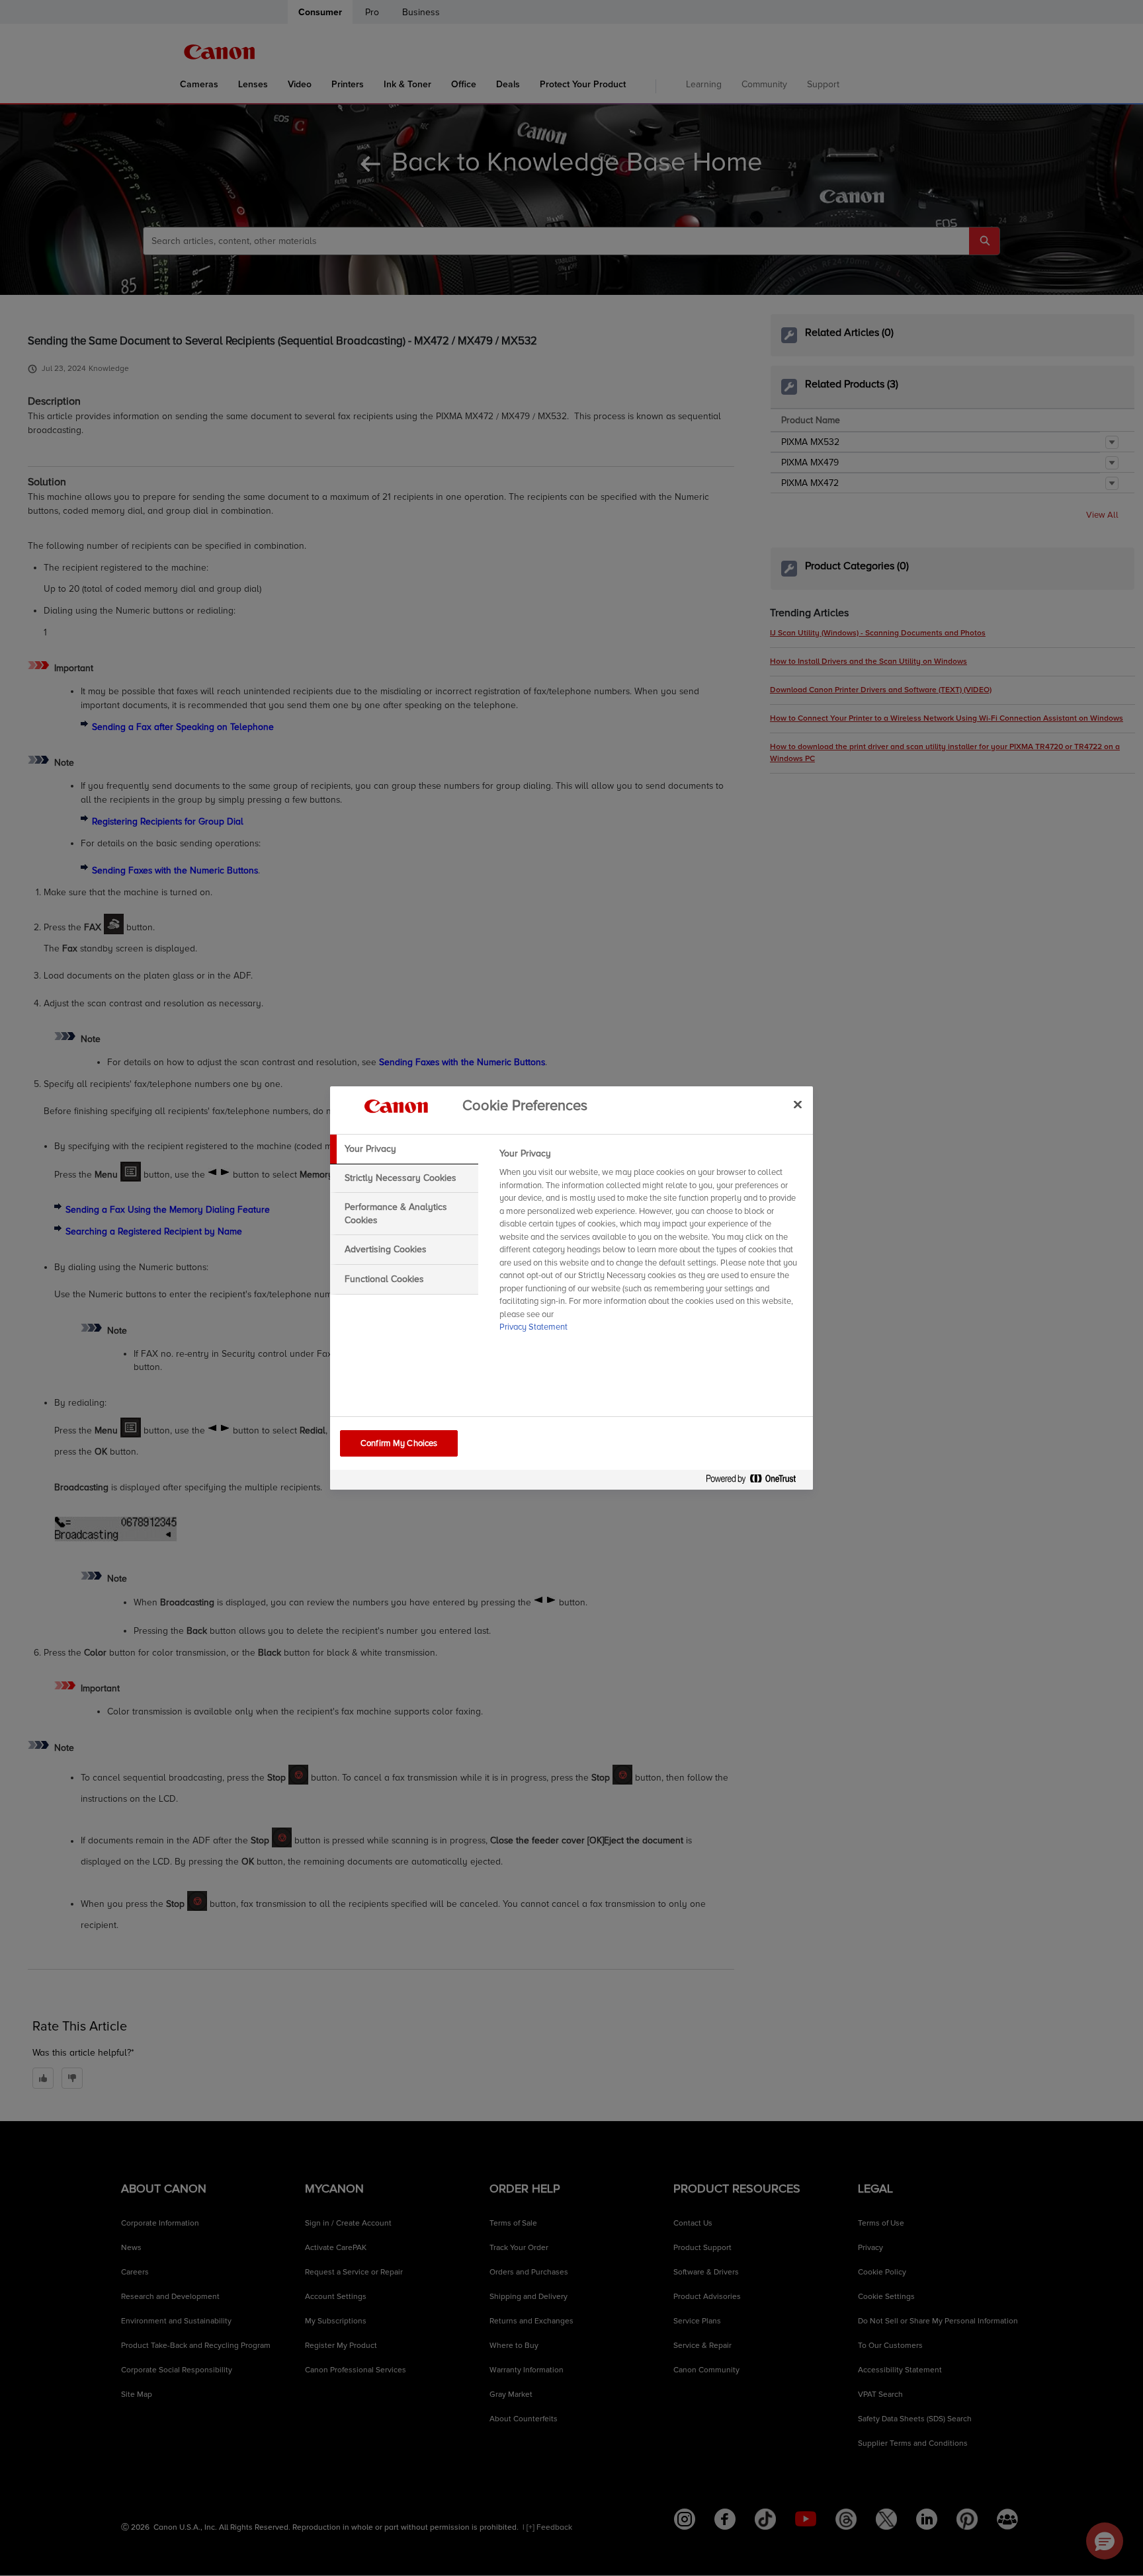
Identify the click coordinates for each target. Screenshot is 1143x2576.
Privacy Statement (533, 1327)
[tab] (404, 1149)
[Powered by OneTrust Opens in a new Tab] (756, 1481)
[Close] (798, 1104)
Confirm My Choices (399, 1443)
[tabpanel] (651, 1244)
